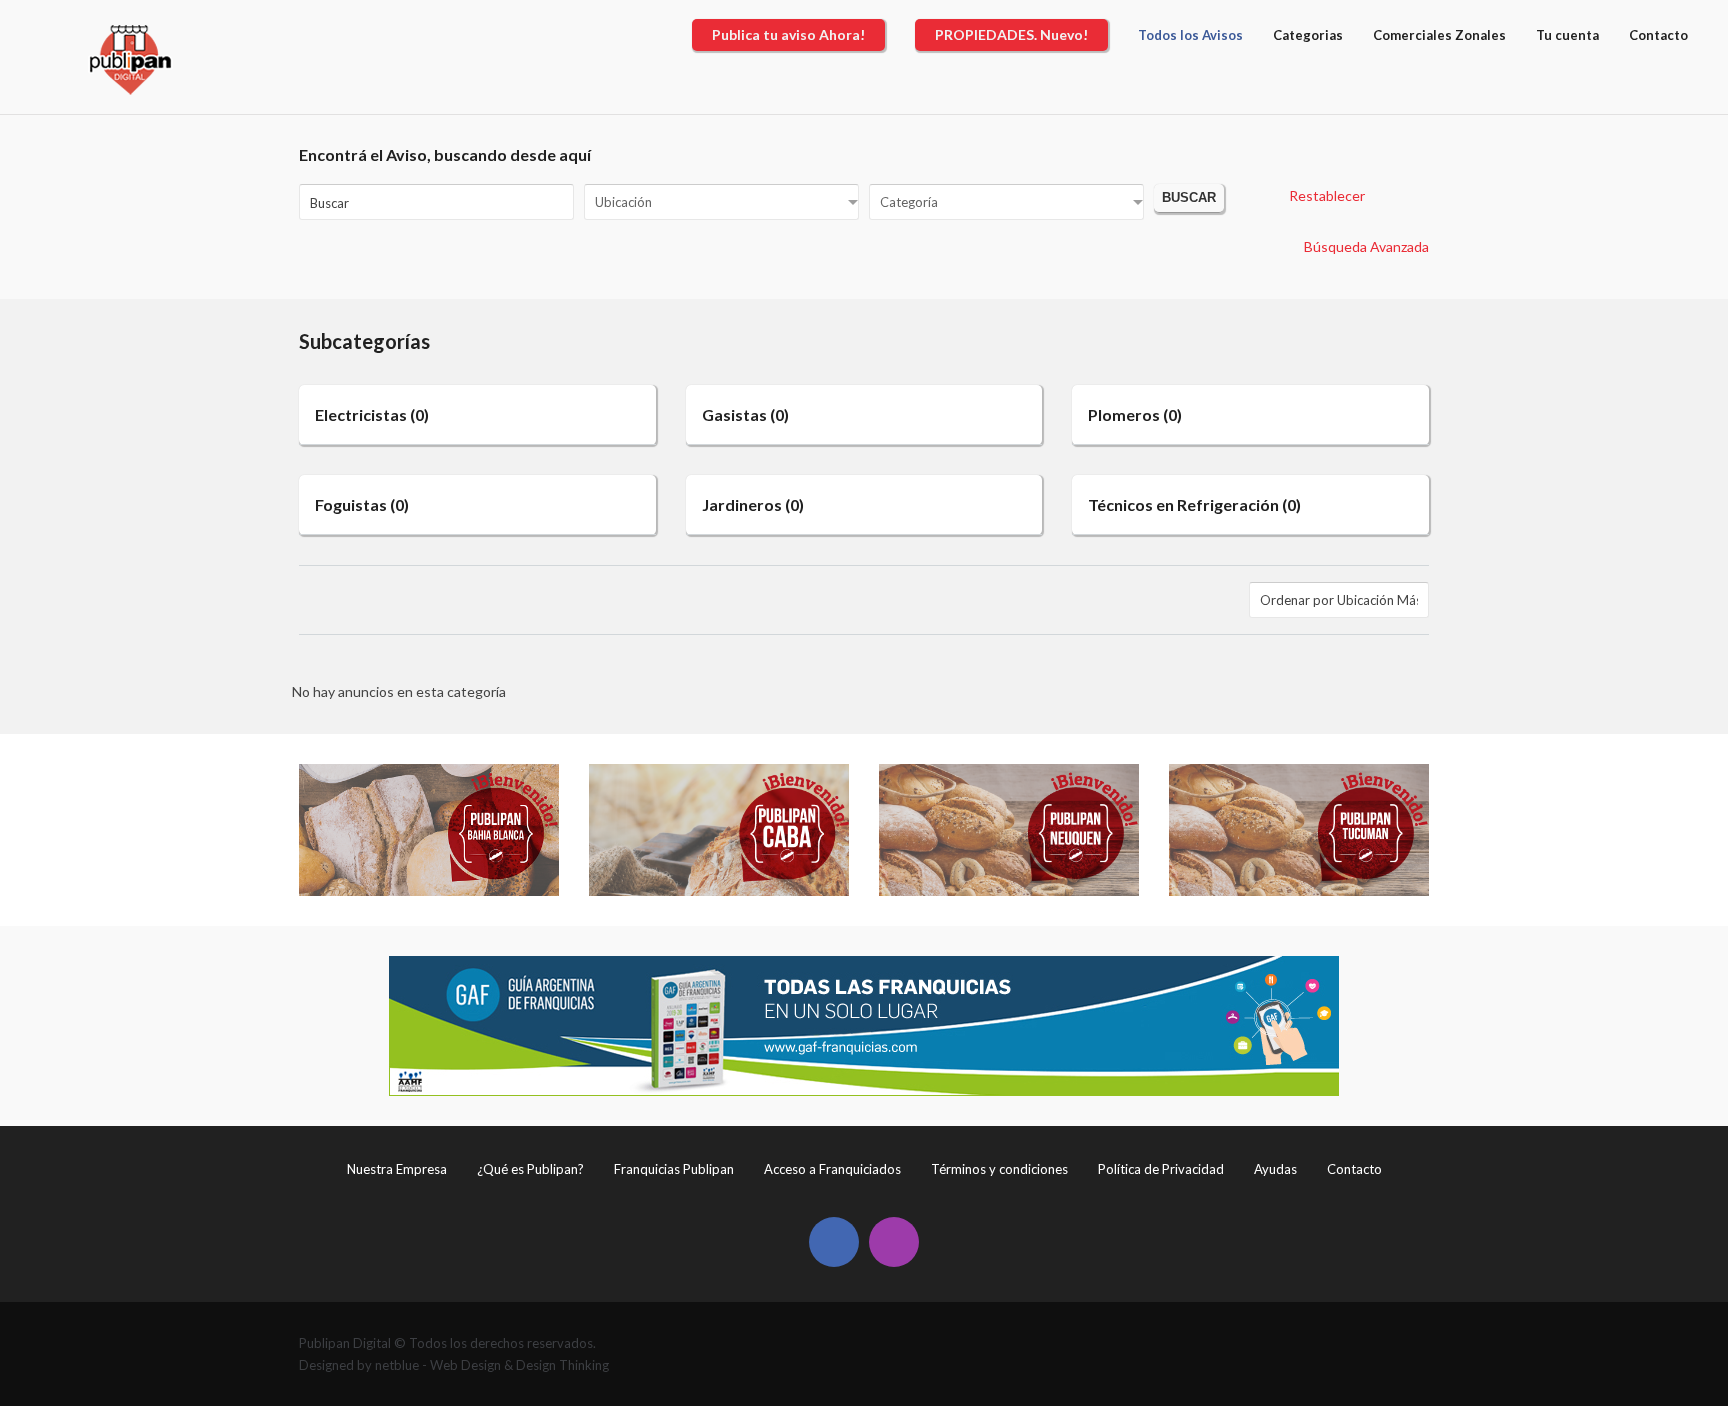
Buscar (1189, 198)
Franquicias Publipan (674, 1169)
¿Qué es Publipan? (530, 1169)
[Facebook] (834, 1242)
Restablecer (1327, 195)
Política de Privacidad (1161, 1169)
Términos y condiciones (999, 1169)
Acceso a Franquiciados (832, 1169)
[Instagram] (894, 1242)
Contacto (1354, 1169)
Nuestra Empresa (397, 1169)
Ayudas (1275, 1169)
